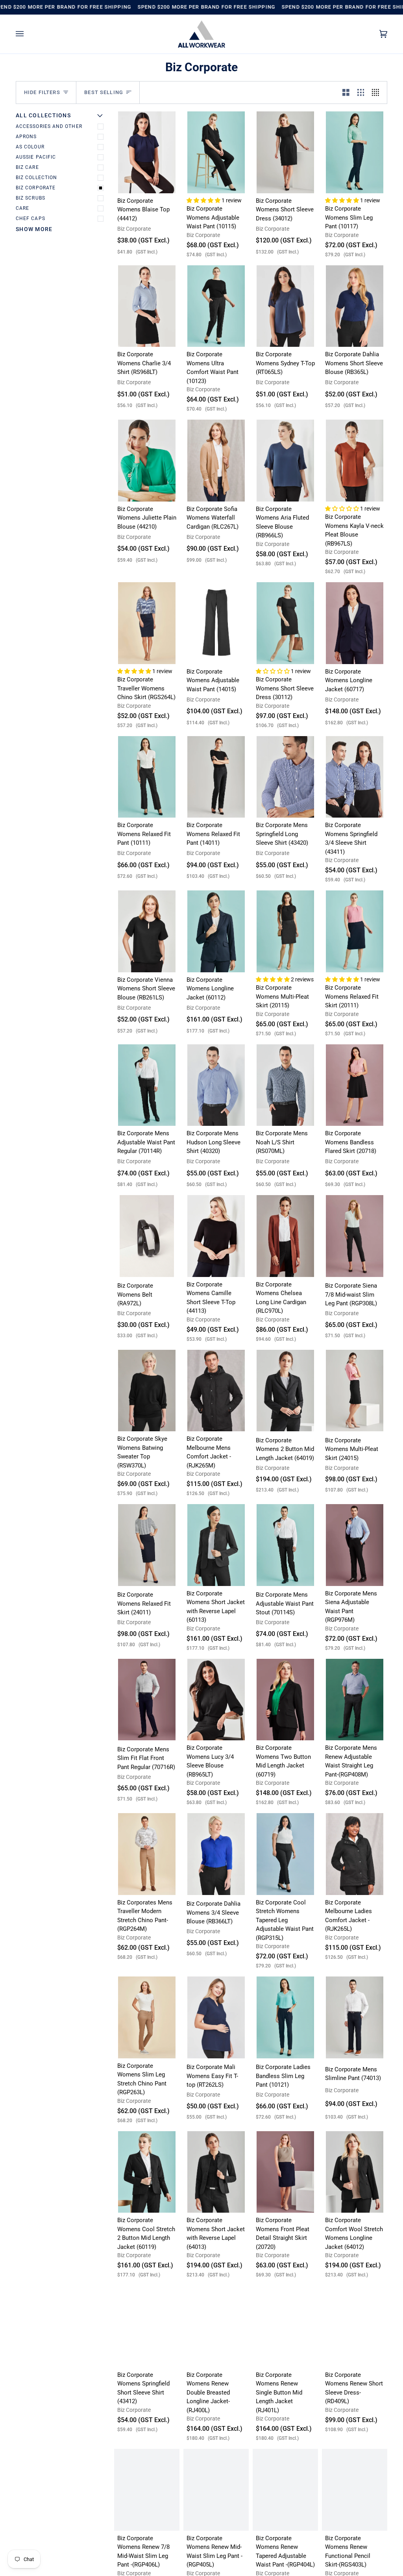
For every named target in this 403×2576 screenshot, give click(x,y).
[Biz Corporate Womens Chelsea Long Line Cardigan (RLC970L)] (285, 1236)
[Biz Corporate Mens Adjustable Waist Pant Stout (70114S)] (285, 1545)
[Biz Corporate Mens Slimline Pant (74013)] (355, 2017)
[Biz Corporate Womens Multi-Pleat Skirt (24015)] (355, 1391)
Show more (34, 229)
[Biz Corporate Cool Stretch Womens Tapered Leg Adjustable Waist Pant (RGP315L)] (285, 1854)
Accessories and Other (49, 126)
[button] (204, 200)
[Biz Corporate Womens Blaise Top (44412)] (147, 152)
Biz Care (27, 167)
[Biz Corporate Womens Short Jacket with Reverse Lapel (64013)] (216, 2172)
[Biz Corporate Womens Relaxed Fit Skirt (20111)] (355, 931)
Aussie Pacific (36, 157)
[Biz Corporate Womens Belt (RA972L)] (147, 1236)
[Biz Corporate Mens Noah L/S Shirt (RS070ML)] (285, 1085)
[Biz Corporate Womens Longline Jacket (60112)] (216, 931)
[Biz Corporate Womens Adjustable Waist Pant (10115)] (216, 152)
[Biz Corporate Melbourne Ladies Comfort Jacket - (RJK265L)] (355, 1854)
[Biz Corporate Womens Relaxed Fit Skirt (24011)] (147, 1545)
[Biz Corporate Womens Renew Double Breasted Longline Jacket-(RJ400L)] (216, 2326)
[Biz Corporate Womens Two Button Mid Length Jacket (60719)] (285, 1700)
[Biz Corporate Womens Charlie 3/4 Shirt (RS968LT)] (147, 306)
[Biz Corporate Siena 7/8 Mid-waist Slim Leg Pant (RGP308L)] (355, 1236)
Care (22, 208)
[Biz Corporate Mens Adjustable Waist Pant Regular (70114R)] (147, 1085)
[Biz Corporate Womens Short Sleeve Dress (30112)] (285, 623)
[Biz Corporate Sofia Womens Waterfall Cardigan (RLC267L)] (216, 461)
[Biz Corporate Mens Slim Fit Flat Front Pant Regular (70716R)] (147, 1700)
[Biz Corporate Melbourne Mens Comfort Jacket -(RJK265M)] (216, 1391)
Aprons (26, 137)
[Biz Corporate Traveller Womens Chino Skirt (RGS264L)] (147, 623)
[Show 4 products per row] (377, 93)
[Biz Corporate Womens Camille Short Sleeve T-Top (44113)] (216, 1236)
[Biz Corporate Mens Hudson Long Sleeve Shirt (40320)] (216, 1085)
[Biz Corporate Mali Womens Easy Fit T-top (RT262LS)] (216, 2017)
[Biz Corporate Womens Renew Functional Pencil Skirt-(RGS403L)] (355, 2490)
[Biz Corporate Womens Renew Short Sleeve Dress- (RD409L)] (355, 2326)
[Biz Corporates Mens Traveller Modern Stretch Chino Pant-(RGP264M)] (147, 1854)
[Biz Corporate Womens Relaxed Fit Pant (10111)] (147, 777)
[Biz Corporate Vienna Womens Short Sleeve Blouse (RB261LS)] (147, 931)
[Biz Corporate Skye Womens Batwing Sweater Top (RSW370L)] (147, 1391)
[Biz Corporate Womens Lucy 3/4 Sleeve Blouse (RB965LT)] (216, 1700)
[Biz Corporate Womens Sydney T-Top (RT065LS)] (285, 306)
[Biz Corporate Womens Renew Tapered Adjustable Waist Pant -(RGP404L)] (285, 2490)
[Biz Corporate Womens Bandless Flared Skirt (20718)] (355, 1085)
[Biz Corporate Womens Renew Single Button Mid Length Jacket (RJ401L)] (285, 2326)
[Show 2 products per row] (346, 93)
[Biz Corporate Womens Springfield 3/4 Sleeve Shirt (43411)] (355, 777)
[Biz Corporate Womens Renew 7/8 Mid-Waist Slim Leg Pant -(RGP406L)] (147, 2490)
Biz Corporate (36, 188)
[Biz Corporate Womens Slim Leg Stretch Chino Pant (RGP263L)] (147, 2017)
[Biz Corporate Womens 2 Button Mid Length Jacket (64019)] (285, 1391)
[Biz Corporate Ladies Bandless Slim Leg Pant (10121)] (285, 2017)
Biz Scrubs (31, 198)
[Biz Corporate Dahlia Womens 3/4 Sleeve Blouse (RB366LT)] (216, 1854)
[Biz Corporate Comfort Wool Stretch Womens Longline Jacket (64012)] (355, 2172)
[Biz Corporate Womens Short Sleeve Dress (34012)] (285, 152)
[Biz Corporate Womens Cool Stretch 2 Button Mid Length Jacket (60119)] (147, 2172)
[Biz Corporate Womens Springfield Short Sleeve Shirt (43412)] (147, 2326)
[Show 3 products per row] (361, 93)
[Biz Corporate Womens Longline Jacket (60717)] (355, 623)
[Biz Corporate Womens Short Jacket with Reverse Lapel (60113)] (216, 1545)
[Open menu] (28, 34)
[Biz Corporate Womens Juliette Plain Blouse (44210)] (147, 461)
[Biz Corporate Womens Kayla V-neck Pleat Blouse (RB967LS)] (355, 461)
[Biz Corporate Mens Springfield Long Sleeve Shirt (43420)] (285, 777)
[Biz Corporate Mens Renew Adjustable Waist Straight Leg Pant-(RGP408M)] (355, 1700)
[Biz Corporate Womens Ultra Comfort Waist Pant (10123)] (216, 306)
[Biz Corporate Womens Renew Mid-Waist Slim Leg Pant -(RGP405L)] (216, 2490)
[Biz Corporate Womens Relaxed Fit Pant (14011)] (216, 777)
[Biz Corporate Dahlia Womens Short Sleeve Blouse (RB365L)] (355, 306)
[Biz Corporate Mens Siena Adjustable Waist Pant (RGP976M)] (355, 1545)
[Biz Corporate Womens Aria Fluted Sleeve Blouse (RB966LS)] (285, 461)
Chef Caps (31, 218)
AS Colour (30, 147)
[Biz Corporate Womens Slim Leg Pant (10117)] (355, 152)
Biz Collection (36, 178)
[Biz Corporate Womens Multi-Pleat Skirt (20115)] (285, 931)
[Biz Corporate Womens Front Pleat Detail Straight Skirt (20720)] (285, 2172)
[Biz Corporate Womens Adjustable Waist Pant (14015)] (216, 623)
